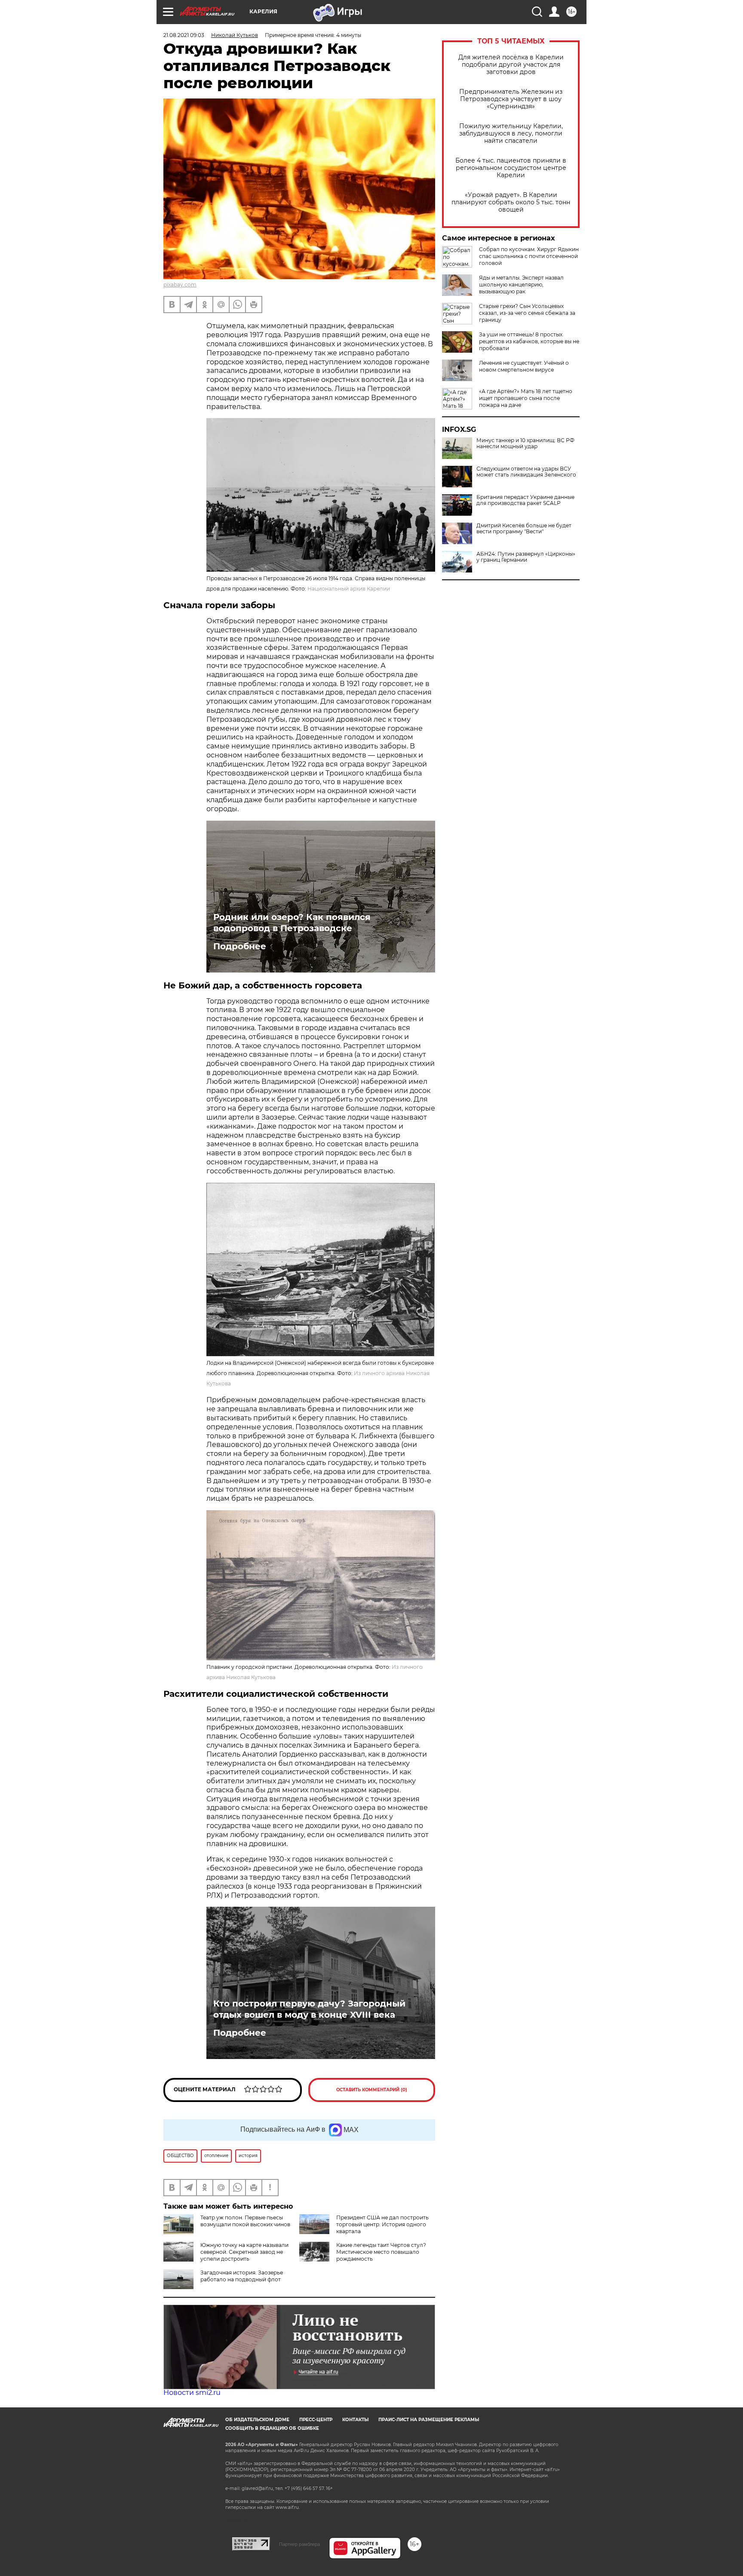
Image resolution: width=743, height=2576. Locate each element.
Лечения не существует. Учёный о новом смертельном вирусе (524, 366)
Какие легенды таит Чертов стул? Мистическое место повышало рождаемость (381, 2252)
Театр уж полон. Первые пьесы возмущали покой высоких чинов (245, 2221)
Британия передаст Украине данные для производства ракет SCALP (525, 500)
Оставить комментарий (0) (372, 2090)
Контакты (355, 2420)
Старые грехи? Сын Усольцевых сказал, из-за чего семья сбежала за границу (527, 313)
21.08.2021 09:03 (184, 35)
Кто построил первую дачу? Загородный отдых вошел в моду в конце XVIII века (309, 2009)
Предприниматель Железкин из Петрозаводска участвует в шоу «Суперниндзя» (511, 99)
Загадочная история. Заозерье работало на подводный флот (242, 2276)
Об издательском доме (257, 2420)
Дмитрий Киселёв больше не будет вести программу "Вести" (524, 529)
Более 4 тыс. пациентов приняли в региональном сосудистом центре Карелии (511, 168)
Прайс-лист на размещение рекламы (429, 2420)
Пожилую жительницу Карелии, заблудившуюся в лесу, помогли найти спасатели (511, 134)
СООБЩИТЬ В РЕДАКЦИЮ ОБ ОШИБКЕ (272, 2428)
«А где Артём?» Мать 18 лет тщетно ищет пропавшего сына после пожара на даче (526, 398)
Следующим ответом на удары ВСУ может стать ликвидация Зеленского (526, 472)
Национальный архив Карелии (349, 589)
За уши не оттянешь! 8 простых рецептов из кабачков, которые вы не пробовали (529, 341)
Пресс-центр (316, 2420)
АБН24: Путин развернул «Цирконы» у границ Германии (526, 557)
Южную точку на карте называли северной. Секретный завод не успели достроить (244, 2252)
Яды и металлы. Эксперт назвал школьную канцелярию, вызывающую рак (521, 285)
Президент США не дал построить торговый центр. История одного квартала (382, 2224)
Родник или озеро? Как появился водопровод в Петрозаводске (292, 923)
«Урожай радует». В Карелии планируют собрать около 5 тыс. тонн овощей (511, 202)
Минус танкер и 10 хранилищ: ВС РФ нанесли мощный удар (525, 443)
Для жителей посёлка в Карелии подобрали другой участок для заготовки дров (511, 65)
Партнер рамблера (299, 2544)
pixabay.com (180, 285)
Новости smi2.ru (192, 2393)
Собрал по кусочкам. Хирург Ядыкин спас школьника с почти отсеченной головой (529, 256)
